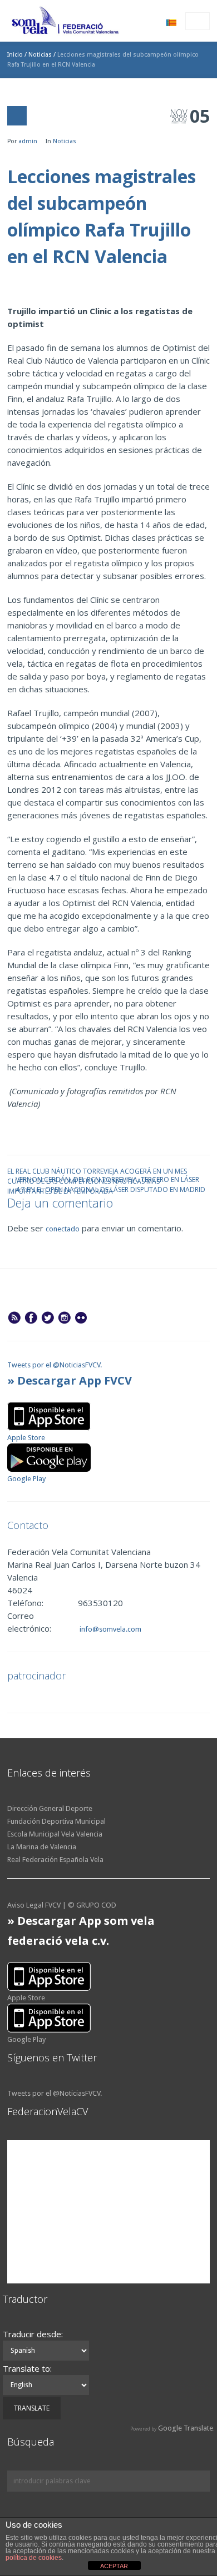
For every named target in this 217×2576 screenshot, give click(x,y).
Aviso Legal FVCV (34, 1905)
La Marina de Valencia (42, 1847)
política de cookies (34, 2558)
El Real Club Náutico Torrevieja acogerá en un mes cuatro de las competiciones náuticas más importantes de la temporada (97, 1171)
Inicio (15, 55)
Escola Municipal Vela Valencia (55, 1834)
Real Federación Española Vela (55, 1860)
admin (28, 141)
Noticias (40, 55)
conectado (63, 1229)
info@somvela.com (110, 1629)
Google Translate (186, 2428)
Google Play (26, 1479)
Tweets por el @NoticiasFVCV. (55, 1365)
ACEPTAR (114, 2566)
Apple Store (26, 1438)
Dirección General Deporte (50, 1808)
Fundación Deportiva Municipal (56, 1821)
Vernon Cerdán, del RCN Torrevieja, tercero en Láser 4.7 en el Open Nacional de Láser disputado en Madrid (110, 1179)
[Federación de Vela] (66, 22)
